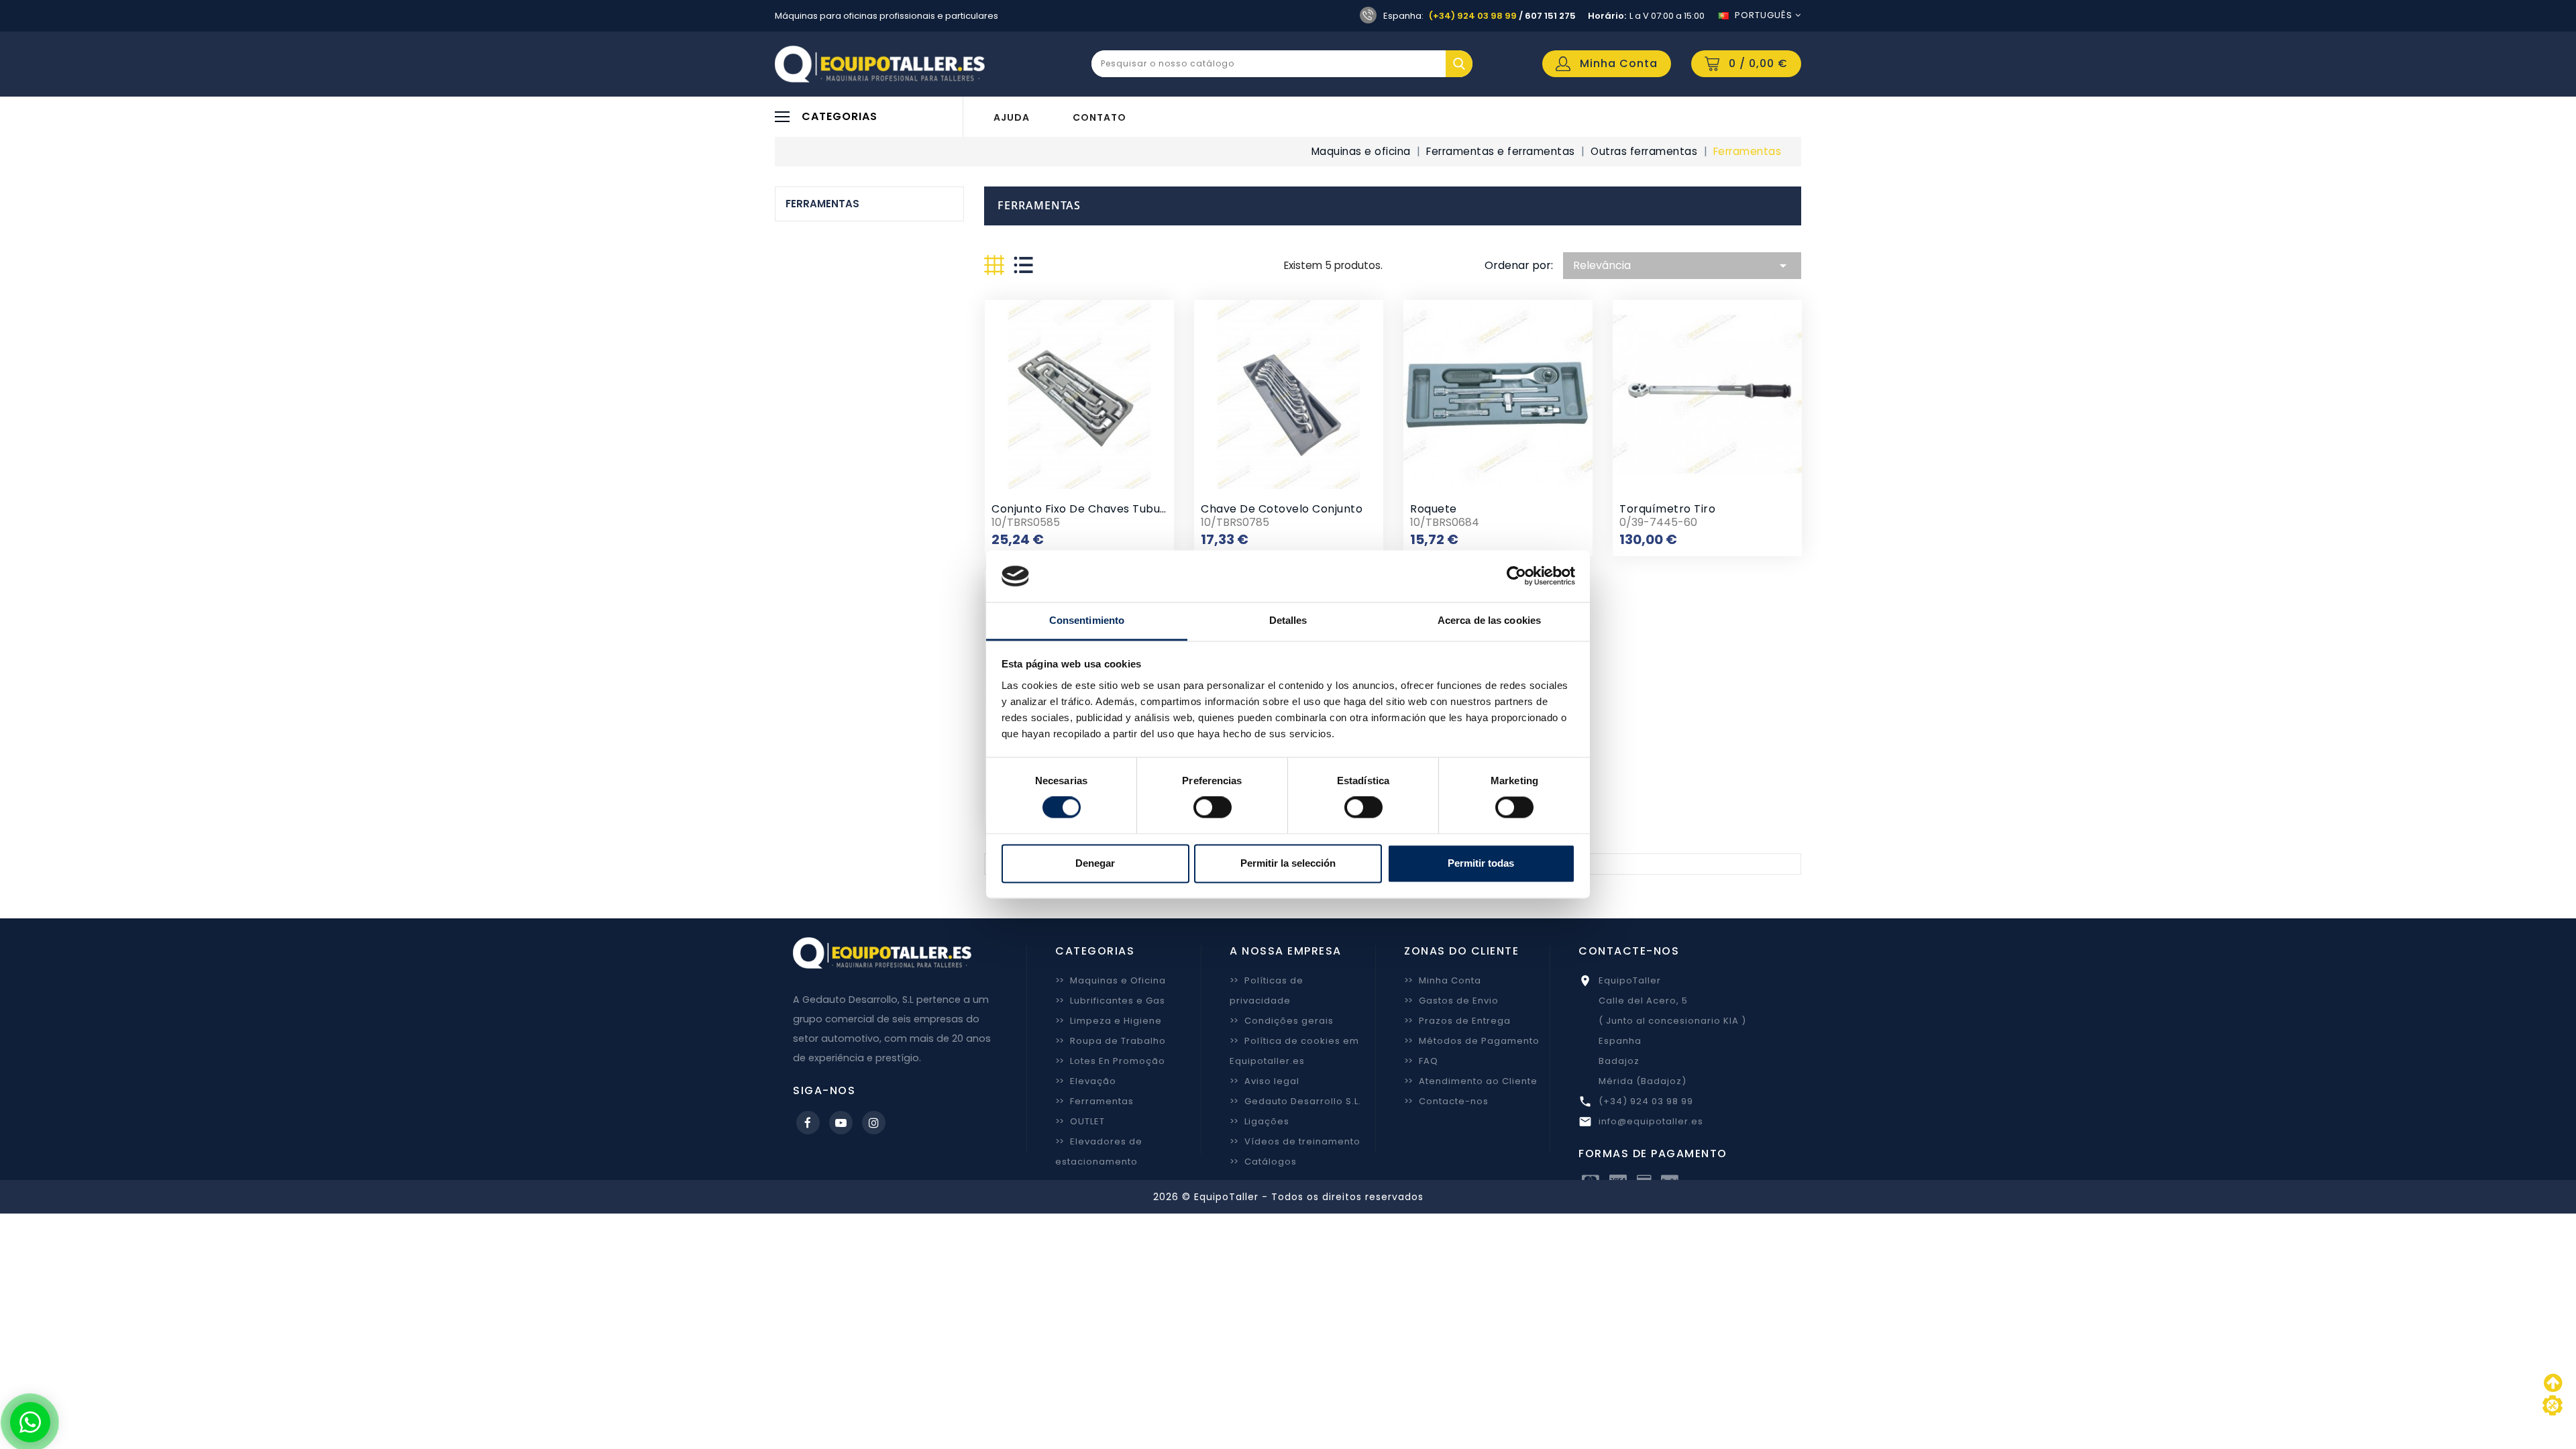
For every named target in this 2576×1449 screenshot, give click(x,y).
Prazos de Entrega (1457, 1021)
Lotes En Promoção (1110, 1061)
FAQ (1421, 1061)
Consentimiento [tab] (1087, 620)
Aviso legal (1265, 1081)
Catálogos (1263, 1162)
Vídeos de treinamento (1295, 1141)
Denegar (1095, 863)
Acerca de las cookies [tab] (1489, 620)
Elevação (1086, 1081)
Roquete (1434, 509)
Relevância (1682, 266)
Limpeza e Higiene (1109, 1021)
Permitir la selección (1288, 863)
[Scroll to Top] (2553, 1405)
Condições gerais (1282, 1021)
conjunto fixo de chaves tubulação (1091, 509)
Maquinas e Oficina (1111, 980)
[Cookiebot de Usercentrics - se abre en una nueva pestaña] (1516, 576)
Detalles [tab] (1288, 620)
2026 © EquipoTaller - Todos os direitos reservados (1288, 1197)
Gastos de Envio (1451, 1001)
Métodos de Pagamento (1472, 1041)
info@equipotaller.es (1651, 1121)
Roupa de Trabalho (1111, 1041)
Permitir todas (1481, 863)
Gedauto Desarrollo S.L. (1295, 1101)
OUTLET (1080, 1121)
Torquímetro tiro (1667, 509)
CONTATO (1099, 117)
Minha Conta (1443, 980)
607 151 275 (1550, 16)
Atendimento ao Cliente (1471, 1081)
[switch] (1213, 808)
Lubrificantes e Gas (1110, 1001)
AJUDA (1012, 117)
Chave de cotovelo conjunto (1282, 509)
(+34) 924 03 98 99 (1473, 16)
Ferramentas (822, 204)
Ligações (1259, 1121)
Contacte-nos (1446, 1101)
